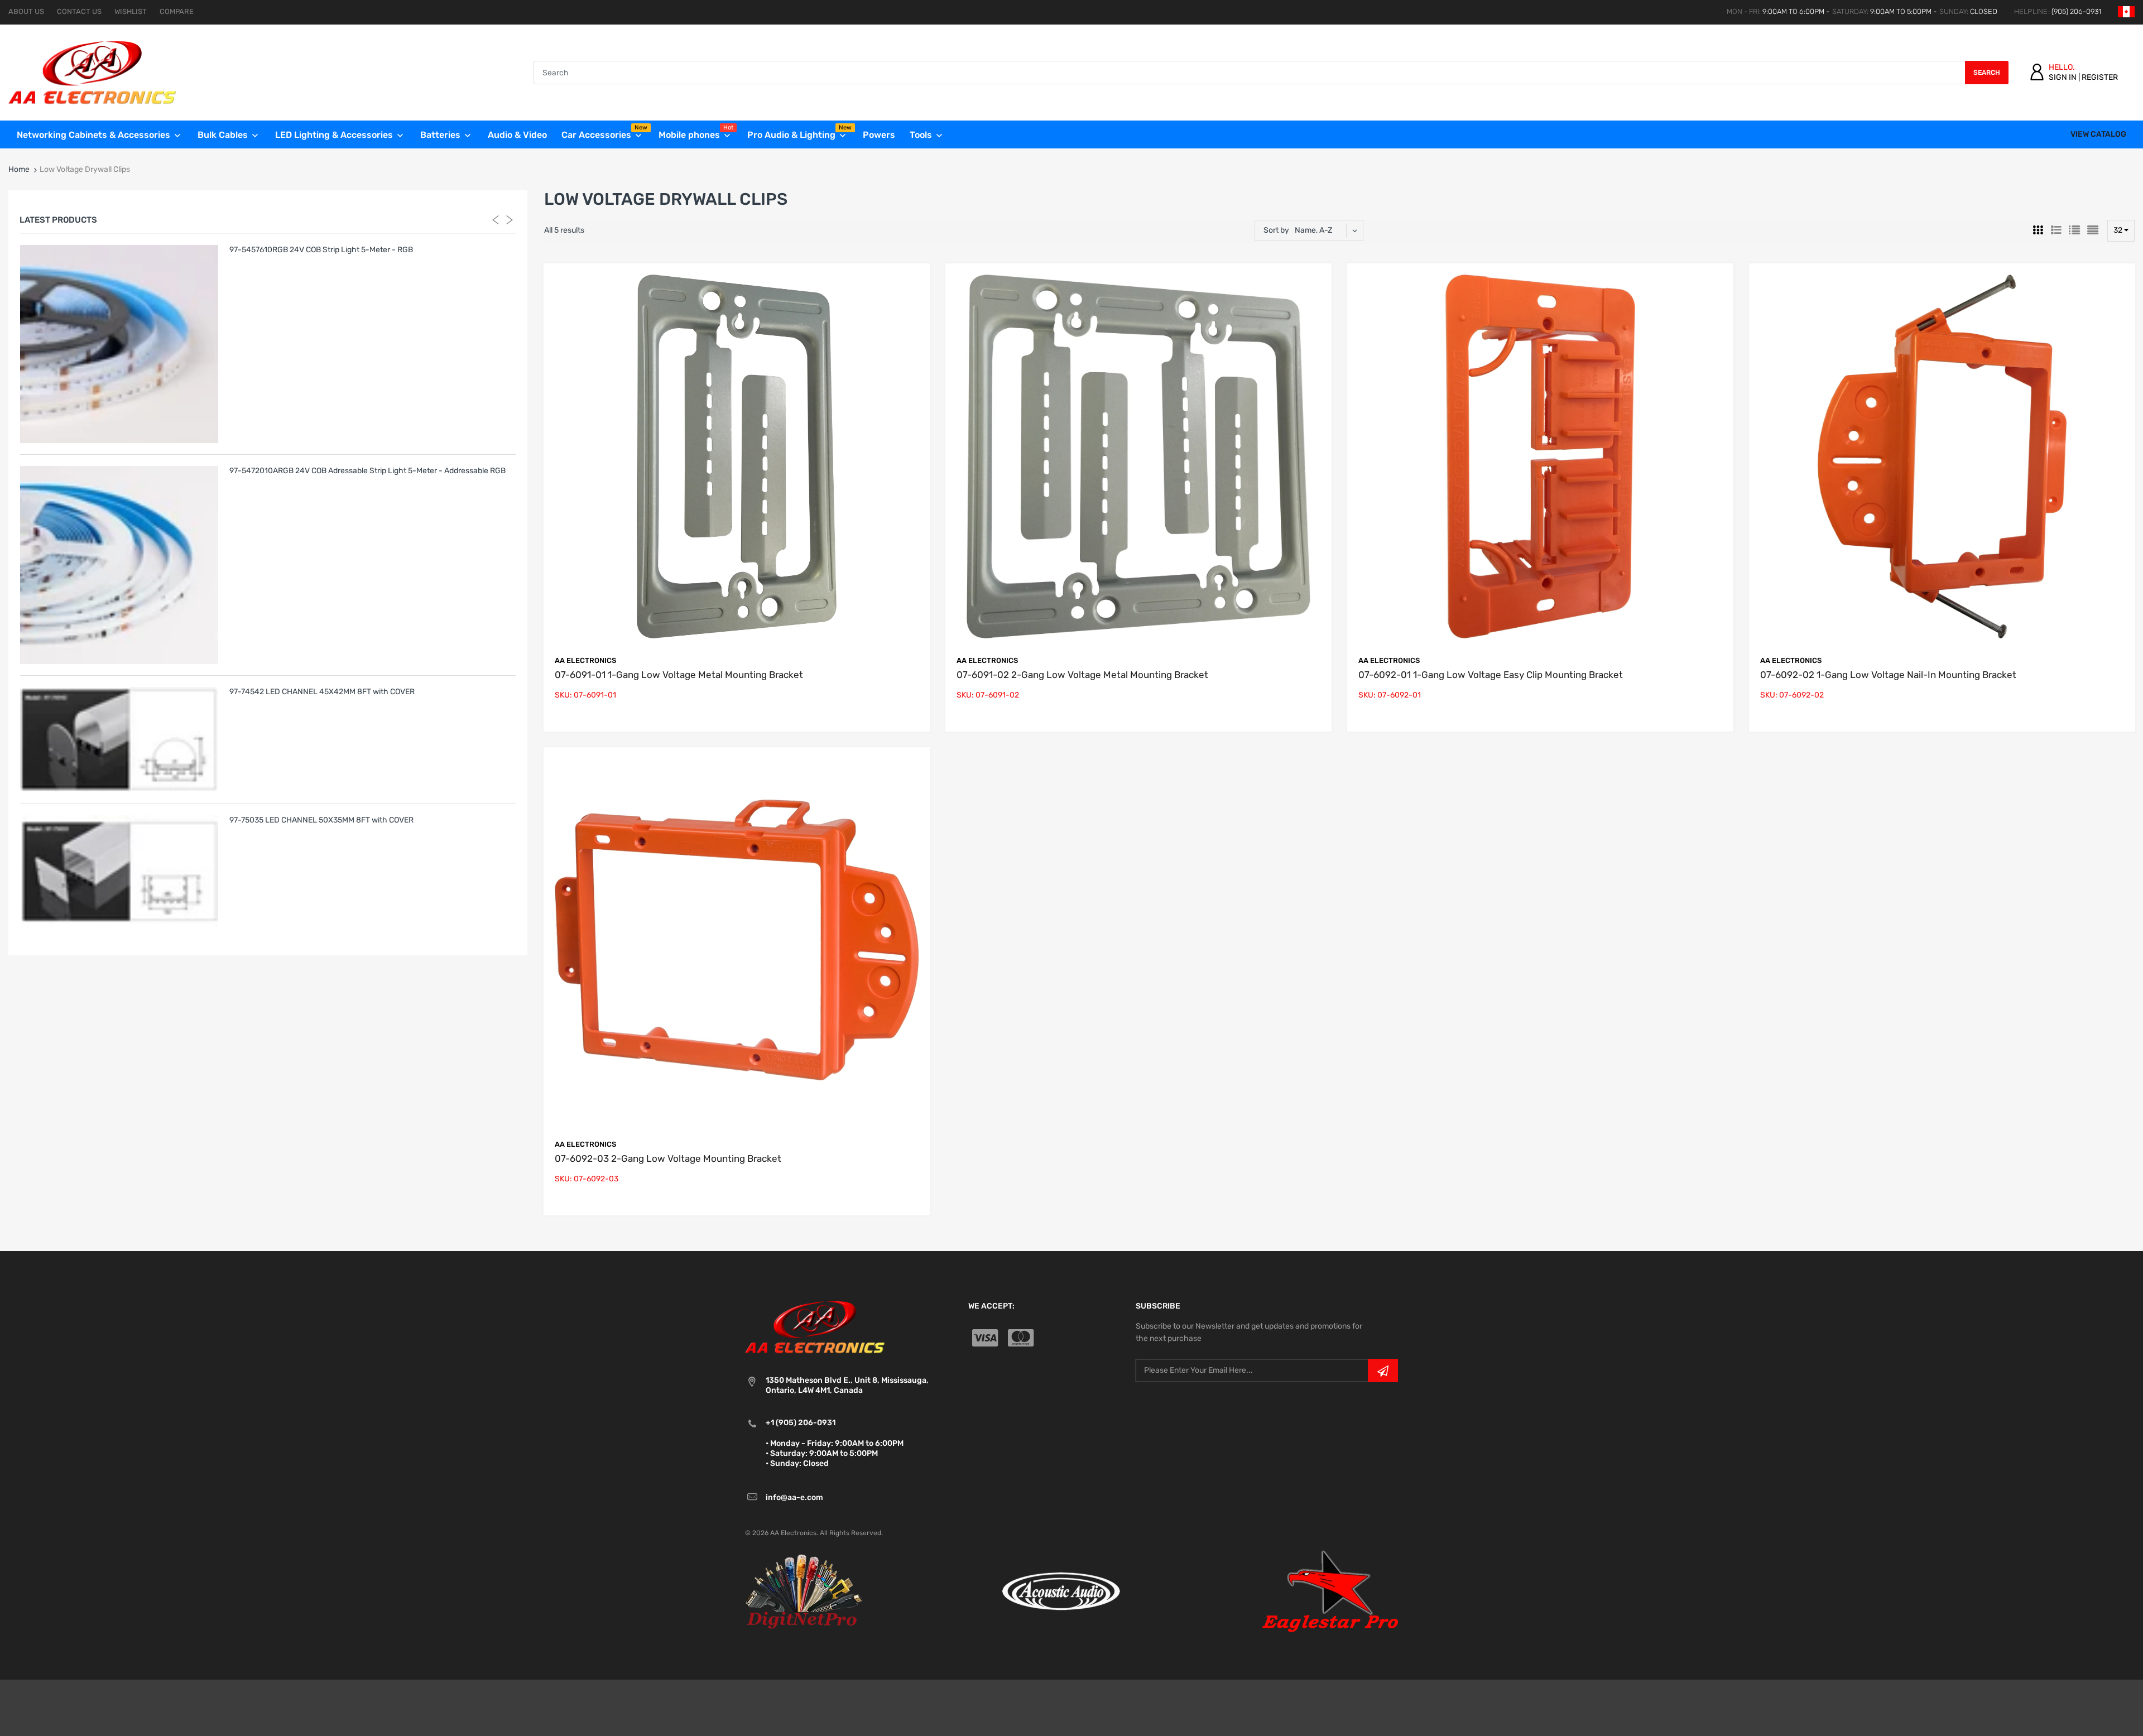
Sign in (2063, 77)
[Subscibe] (1383, 1370)
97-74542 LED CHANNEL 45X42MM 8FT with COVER (322, 692)
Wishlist (131, 11)
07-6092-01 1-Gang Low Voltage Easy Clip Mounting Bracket (1491, 675)
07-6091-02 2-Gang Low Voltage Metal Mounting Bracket (1082, 675)
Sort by (1276, 230)
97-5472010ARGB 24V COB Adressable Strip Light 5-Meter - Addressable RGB (367, 471)
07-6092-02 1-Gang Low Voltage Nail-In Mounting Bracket (1888, 675)
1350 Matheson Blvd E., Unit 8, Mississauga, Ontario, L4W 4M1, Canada (847, 1385)
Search (1987, 73)
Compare (177, 11)
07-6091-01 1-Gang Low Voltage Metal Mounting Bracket (679, 675)
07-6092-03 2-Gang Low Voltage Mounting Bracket (668, 1158)
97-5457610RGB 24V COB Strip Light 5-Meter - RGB (321, 250)
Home (19, 169)
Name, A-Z (1313, 230)
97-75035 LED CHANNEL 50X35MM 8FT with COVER (321, 820)
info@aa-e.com (794, 1497)
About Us (26, 11)
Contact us (79, 11)
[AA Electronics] (92, 72)
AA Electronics (585, 660)
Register (2100, 77)
